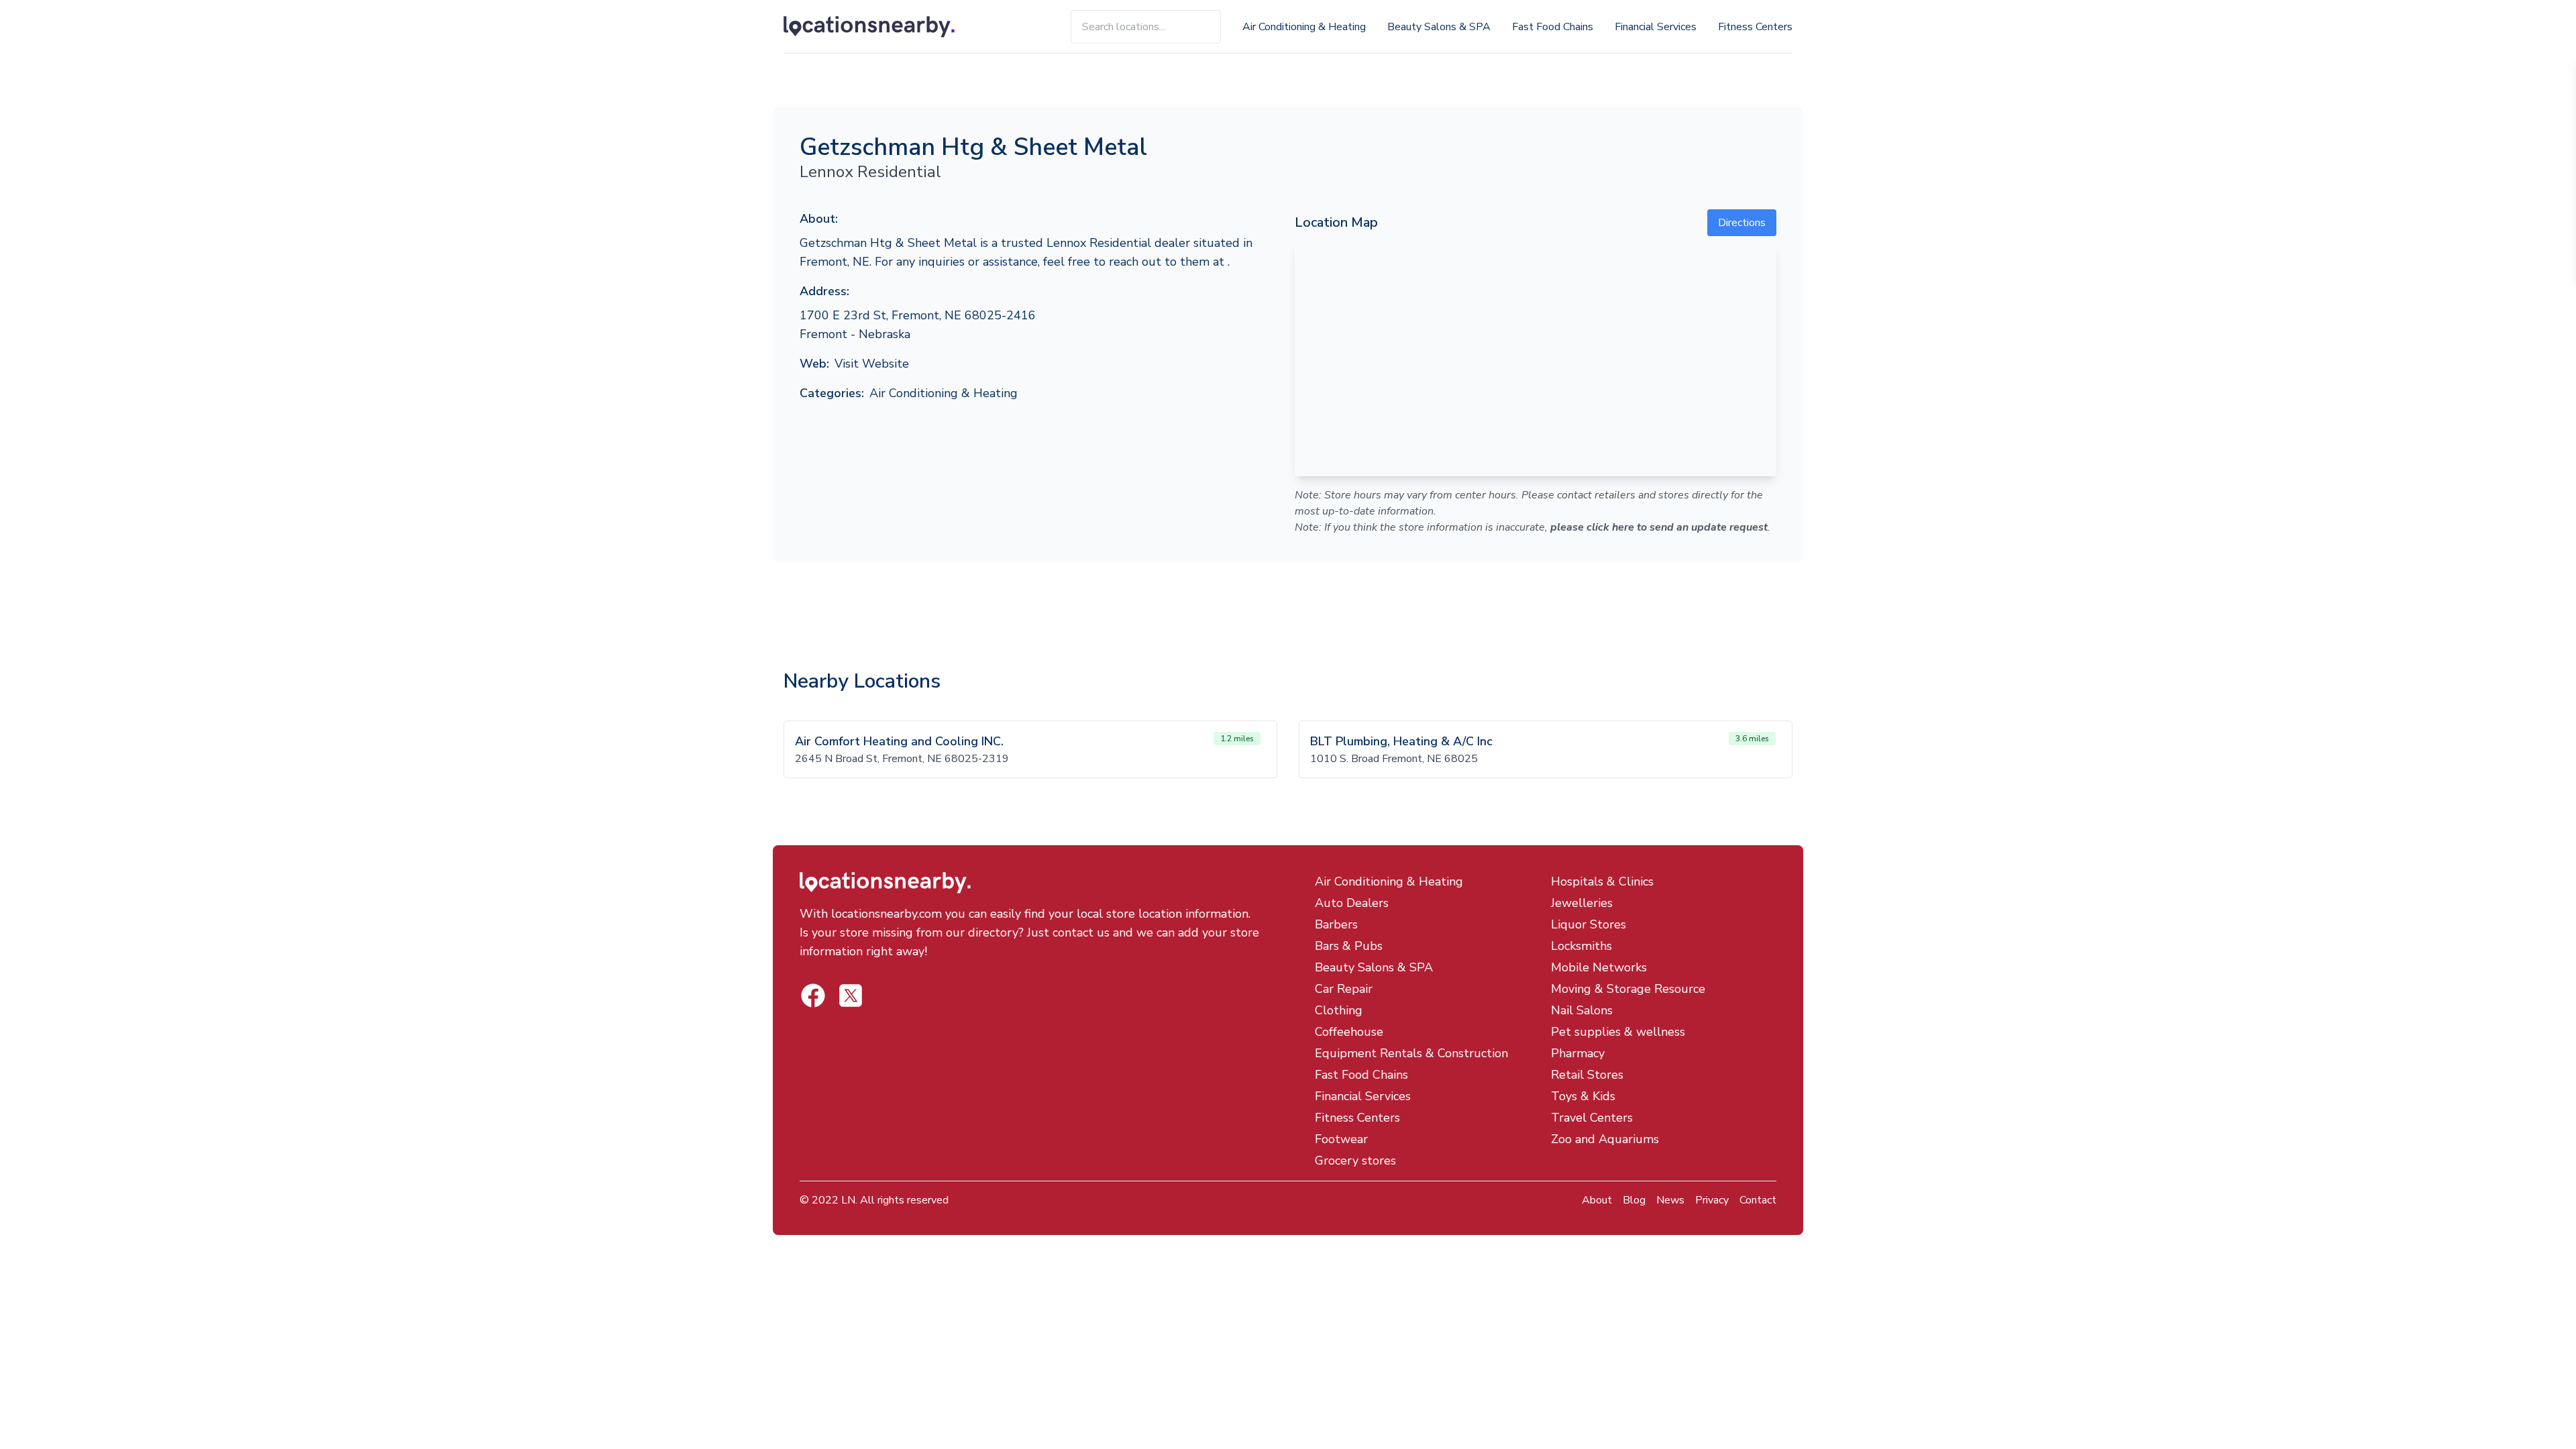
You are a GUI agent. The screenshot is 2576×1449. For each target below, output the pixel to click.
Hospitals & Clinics (1602, 881)
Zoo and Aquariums (1605, 1139)
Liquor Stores (1589, 924)
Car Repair (1344, 989)
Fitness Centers (1755, 27)
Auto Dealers (1352, 903)
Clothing (1339, 1010)
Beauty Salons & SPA (1439, 27)
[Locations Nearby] (884, 27)
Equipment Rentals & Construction (1411, 1053)
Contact (1758, 1200)
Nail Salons (1582, 1010)
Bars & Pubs (1349, 946)
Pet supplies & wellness (1618, 1032)
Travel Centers (1592, 1118)
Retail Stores (1587, 1075)
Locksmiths (1581, 946)
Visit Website (872, 364)
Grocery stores (1355, 1161)
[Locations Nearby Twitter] (813, 996)
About (1597, 1200)
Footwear (1341, 1139)
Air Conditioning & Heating (1304, 27)
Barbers (1336, 924)
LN (848, 1200)
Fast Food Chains (1553, 27)
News (1670, 1200)
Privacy (1712, 1200)
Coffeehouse (1349, 1032)
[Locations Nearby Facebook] (851, 996)
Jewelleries (1582, 903)
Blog (1634, 1200)
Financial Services (1656, 27)
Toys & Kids (1583, 1096)
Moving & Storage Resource (1628, 989)
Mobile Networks (1599, 967)
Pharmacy (1578, 1053)
